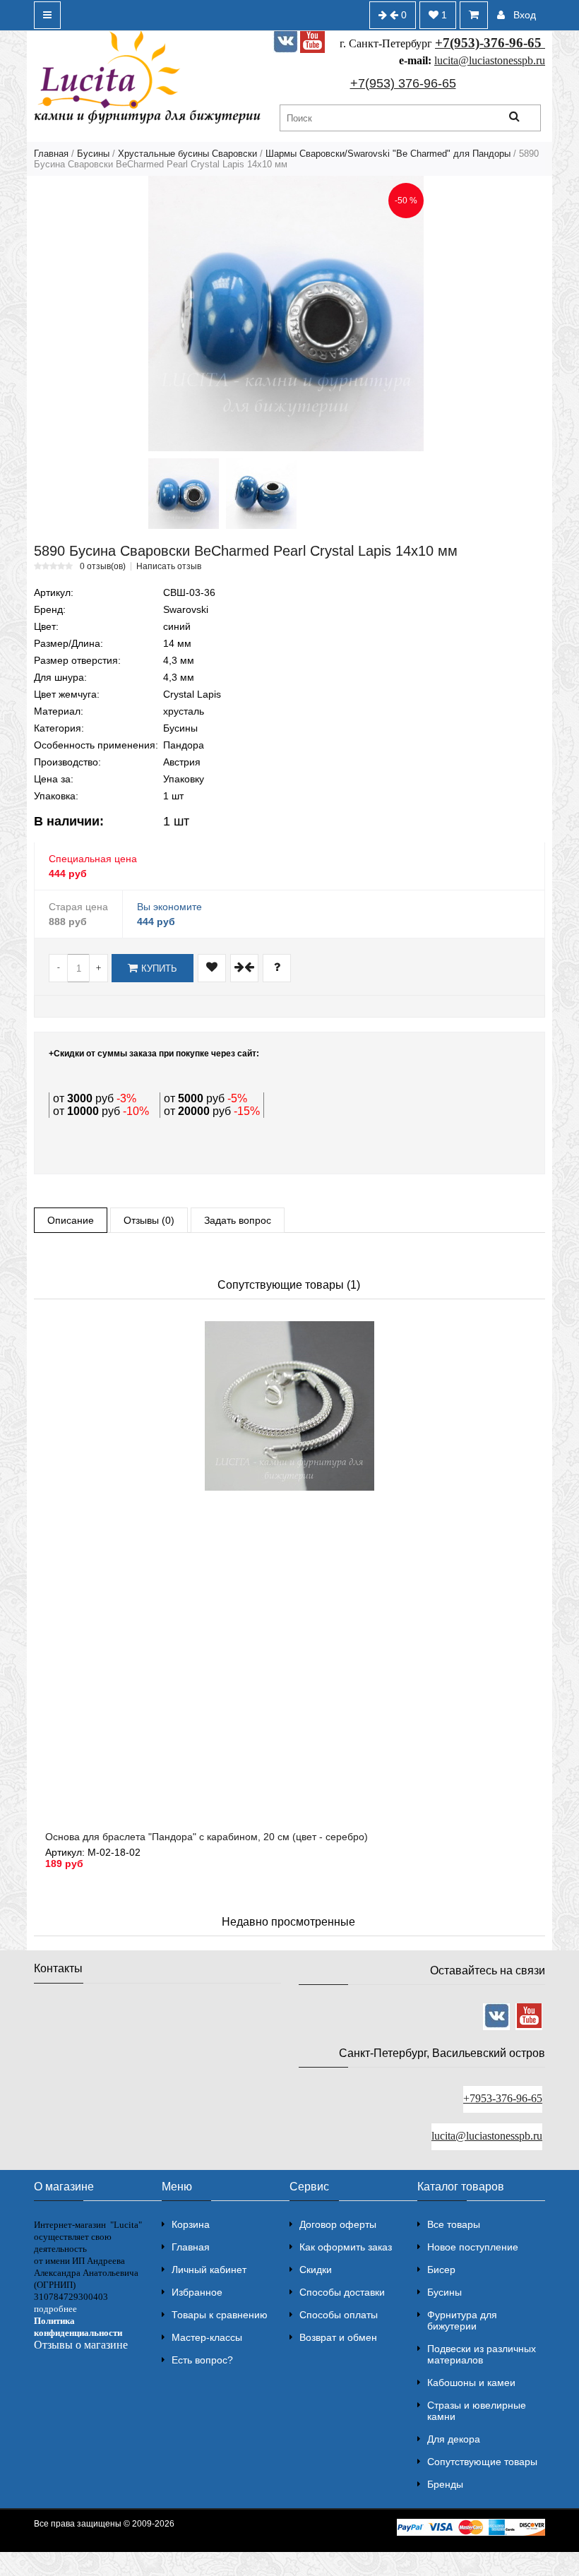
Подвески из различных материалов (482, 2354)
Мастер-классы (207, 2337)
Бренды (445, 2484)
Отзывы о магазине (81, 2345)
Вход (525, 15)
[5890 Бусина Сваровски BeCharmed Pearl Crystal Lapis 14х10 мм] (286, 314)
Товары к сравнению (220, 2315)
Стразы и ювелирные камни (477, 2411)
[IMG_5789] (184, 494)
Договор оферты (338, 2224)
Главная (51, 154)
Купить (159, 968)
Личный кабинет (209, 2270)
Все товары (454, 2224)
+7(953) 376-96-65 (403, 83)
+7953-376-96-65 (503, 2098)
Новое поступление (473, 2247)
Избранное (197, 2292)
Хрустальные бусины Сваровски (187, 154)
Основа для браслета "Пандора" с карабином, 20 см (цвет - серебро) (207, 1837)
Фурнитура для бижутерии (462, 2320)
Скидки (316, 2270)
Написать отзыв (169, 566)
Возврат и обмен (338, 2337)
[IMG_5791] (261, 494)
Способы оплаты (339, 2315)
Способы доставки (342, 2292)
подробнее (55, 2309)
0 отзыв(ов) (103, 566)
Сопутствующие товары (482, 2462)
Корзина (191, 2224)
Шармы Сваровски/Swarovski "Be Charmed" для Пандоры (388, 154)
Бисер (441, 2270)
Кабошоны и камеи (471, 2383)
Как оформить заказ (346, 2247)
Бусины (93, 154)
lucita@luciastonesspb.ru (490, 60)
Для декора (454, 2439)
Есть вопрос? (202, 2360)
